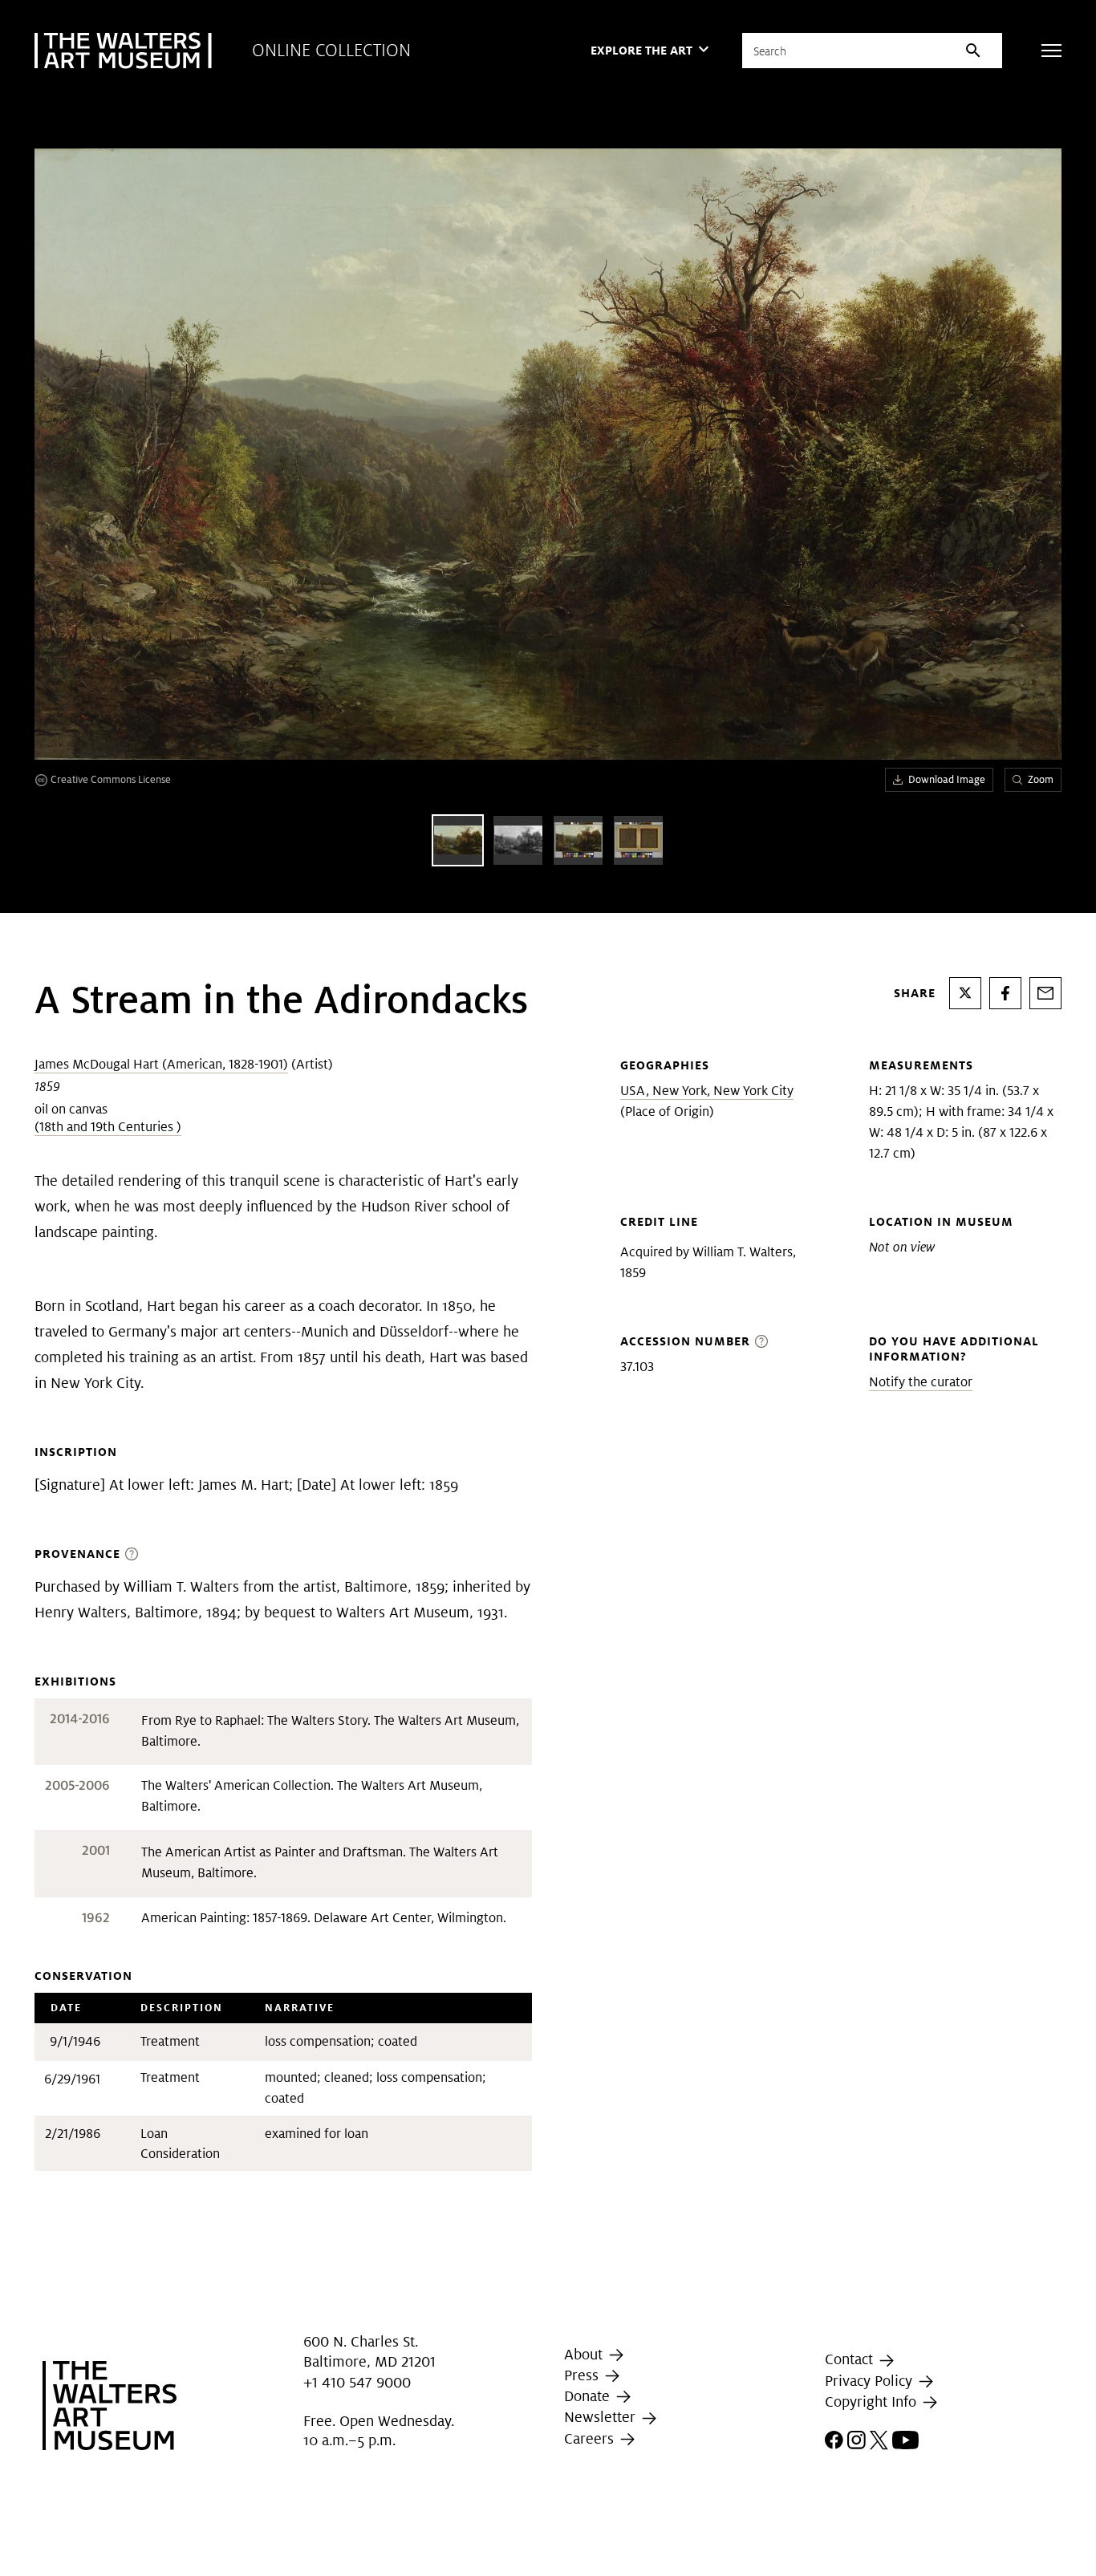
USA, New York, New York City (707, 1091)
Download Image (947, 779)
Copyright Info (873, 2402)
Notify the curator (921, 1382)
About (585, 2354)
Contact (851, 2360)
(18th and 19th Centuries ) (108, 1127)
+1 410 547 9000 (357, 2382)
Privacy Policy (871, 2381)
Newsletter (602, 2417)
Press (583, 2375)
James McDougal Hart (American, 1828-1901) (161, 1064)
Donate (589, 2396)
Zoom (1041, 779)
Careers (591, 2438)
